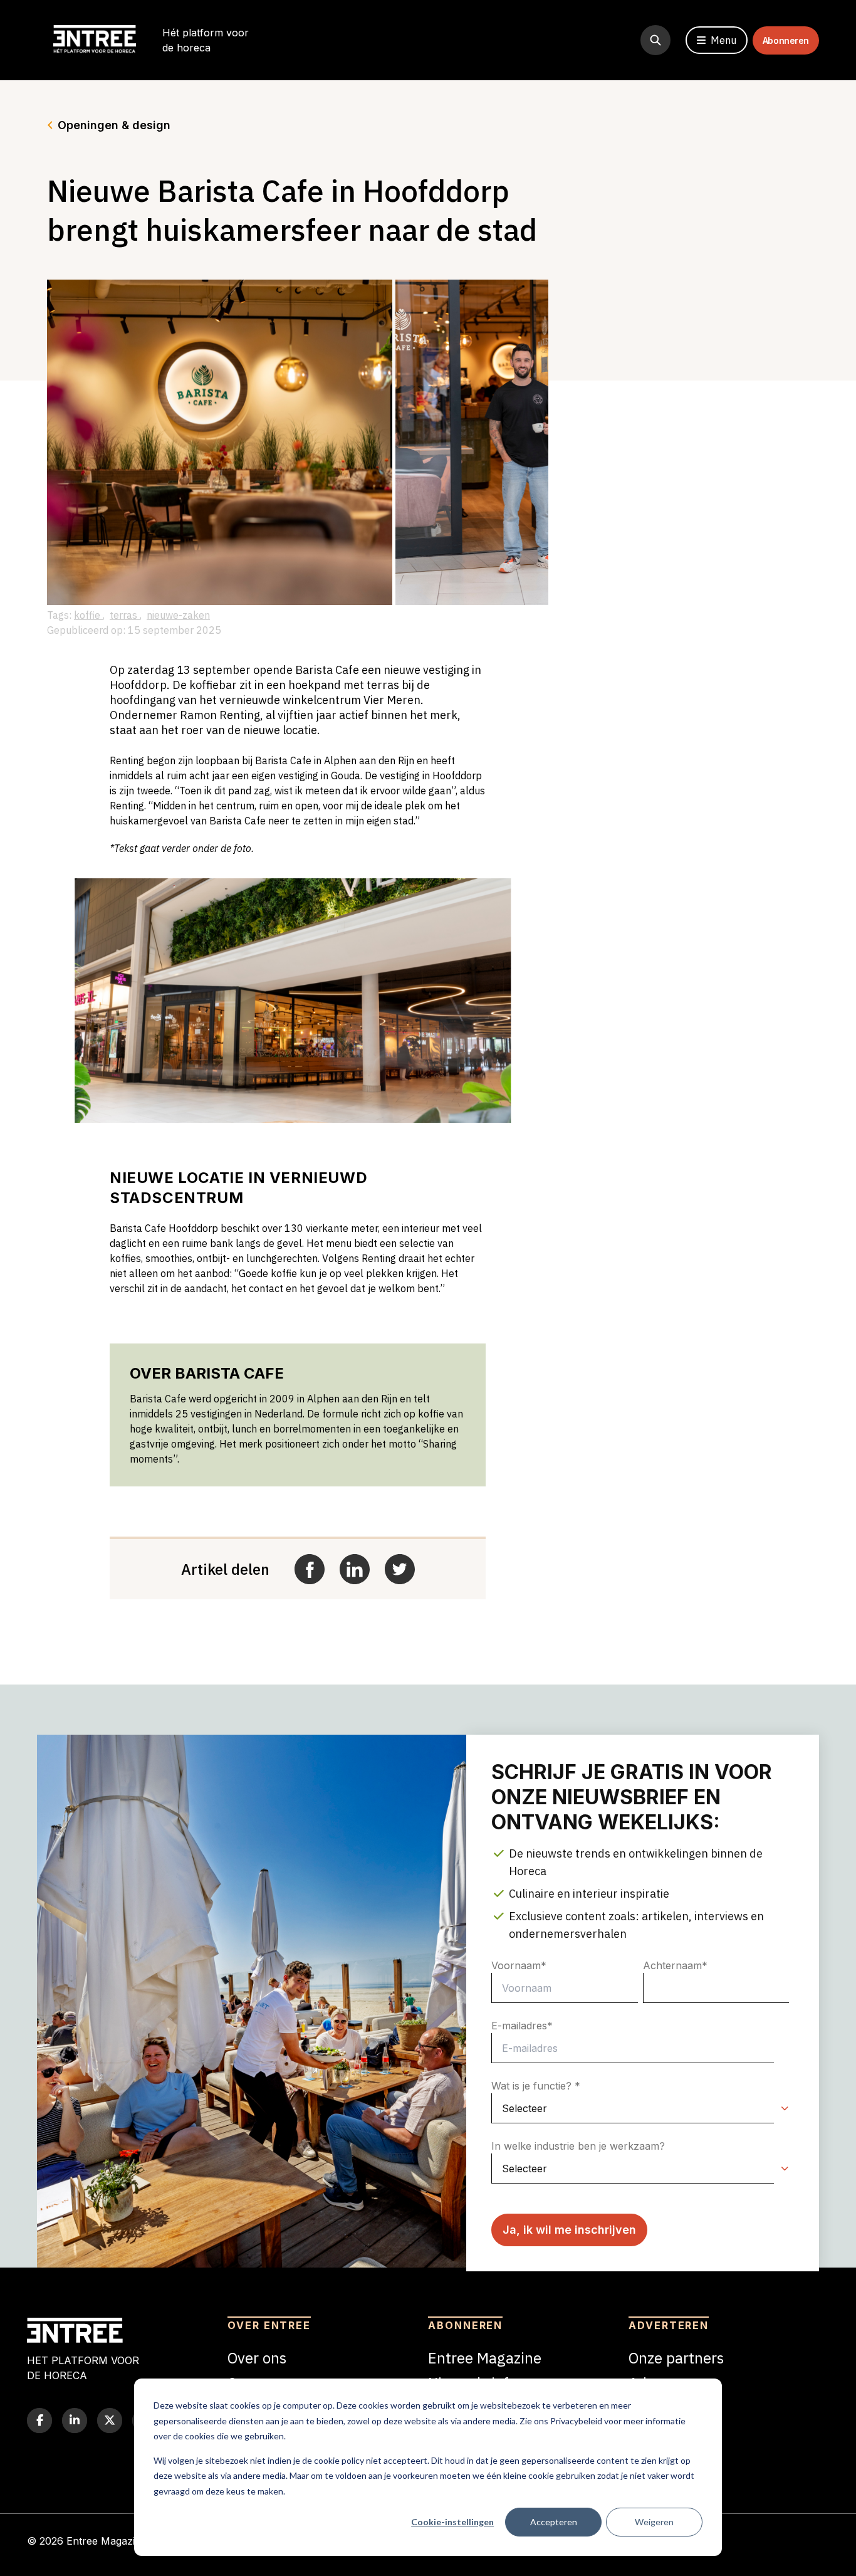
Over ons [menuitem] (257, 2358)
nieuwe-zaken (178, 615)
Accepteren (554, 2522)
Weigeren (654, 2522)
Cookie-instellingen (452, 2522)
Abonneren (786, 40)
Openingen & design (114, 125)
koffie (88, 615)
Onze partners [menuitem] (676, 2358)
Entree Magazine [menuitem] (485, 2358)
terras (125, 615)
